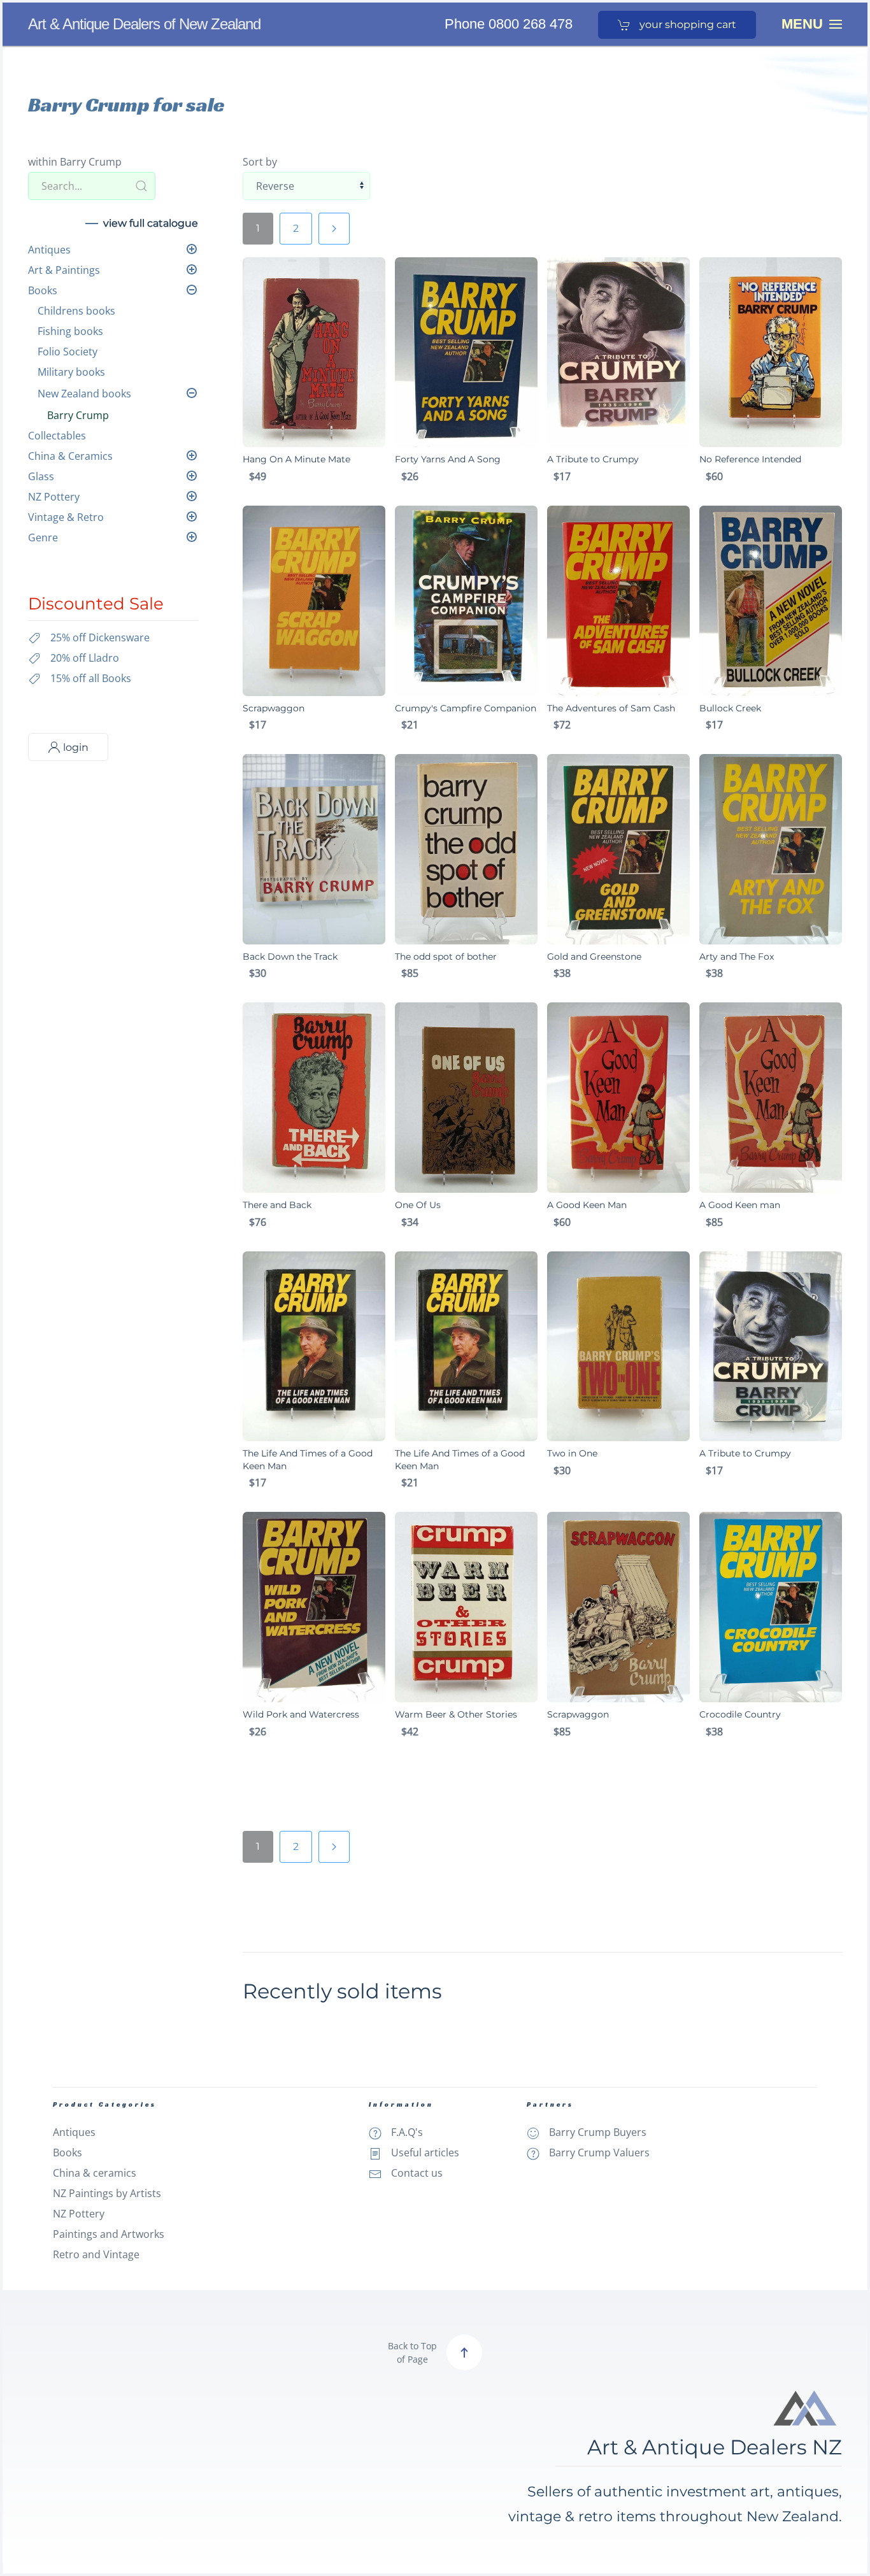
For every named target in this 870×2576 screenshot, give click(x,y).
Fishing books (70, 331)
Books (43, 290)
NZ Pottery (54, 497)
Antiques (49, 250)
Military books (71, 372)
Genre (43, 537)
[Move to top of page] (464, 2352)
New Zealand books (84, 394)
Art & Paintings (64, 270)
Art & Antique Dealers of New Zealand (144, 24)
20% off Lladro (85, 658)
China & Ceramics (70, 456)
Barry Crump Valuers (599, 2153)
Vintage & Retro (66, 517)
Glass (41, 476)
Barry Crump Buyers (598, 2132)
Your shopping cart (687, 25)
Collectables (57, 436)
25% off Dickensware (100, 637)
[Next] (334, 229)
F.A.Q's (407, 2132)
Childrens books (76, 311)
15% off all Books (91, 678)
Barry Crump (78, 415)
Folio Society (68, 352)
